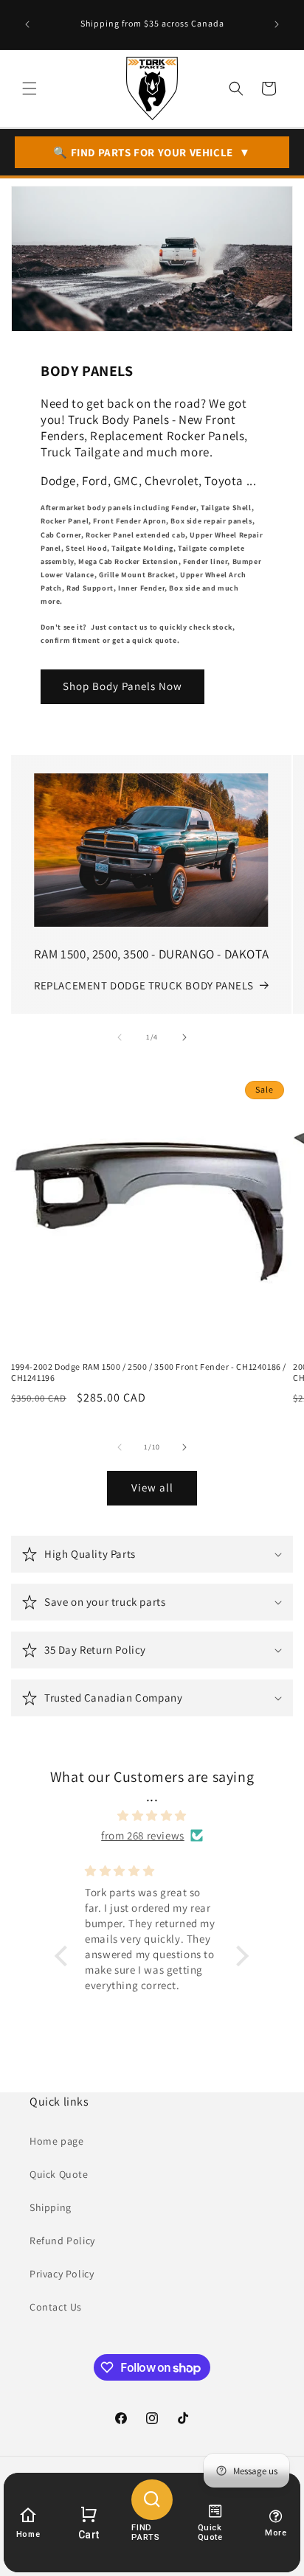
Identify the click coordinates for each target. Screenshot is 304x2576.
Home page (56, 2141)
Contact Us (56, 2307)
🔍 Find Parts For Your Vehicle (152, 152)
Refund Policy (62, 2241)
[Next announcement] (277, 24)
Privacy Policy (62, 2274)
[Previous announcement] (27, 24)
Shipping (51, 2207)
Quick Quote (59, 2174)
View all (152, 1487)
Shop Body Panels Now (122, 686)
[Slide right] (184, 1037)
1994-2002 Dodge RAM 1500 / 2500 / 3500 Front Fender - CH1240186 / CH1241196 (149, 1372)
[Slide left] (120, 1037)
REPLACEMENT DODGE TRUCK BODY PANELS (144, 985)
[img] (152, 1816)
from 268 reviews (143, 1835)
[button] (30, 88)
